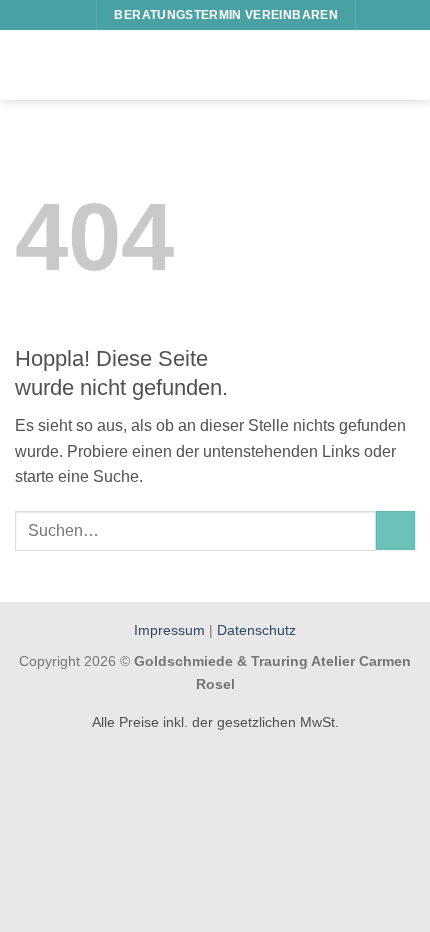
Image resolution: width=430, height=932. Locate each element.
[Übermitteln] (395, 530)
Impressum (171, 630)
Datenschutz (256, 630)
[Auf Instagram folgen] (72, 15)
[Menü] (27, 64)
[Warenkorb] (405, 65)
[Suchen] (379, 14)
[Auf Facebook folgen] (53, 15)
